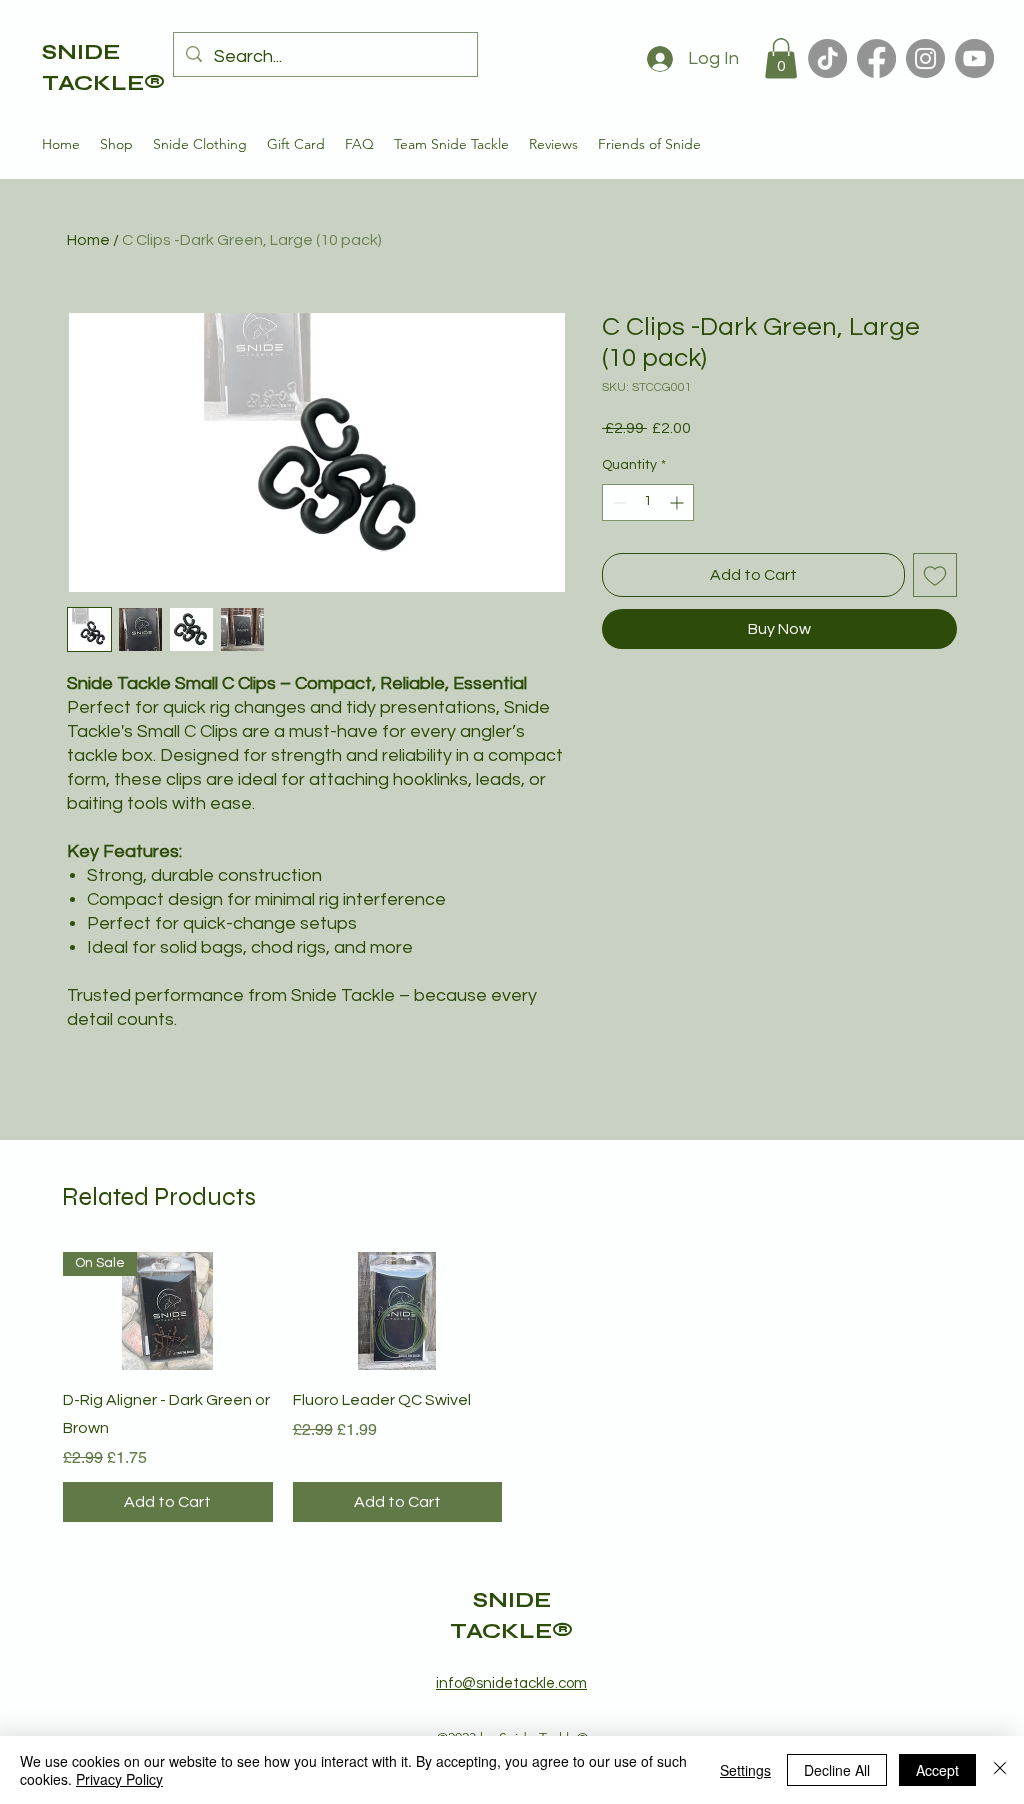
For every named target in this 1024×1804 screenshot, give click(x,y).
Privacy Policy (119, 1779)
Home (88, 240)
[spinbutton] (648, 502)
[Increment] (678, 502)
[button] (781, 58)
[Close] (1000, 1770)
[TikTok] (827, 58)
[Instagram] (925, 58)
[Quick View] (398, 1311)
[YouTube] (974, 58)
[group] (512, 1387)
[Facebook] (876, 58)
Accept (937, 1770)
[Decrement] (617, 502)
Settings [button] (745, 1770)
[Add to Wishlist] (935, 575)
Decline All (837, 1770)
